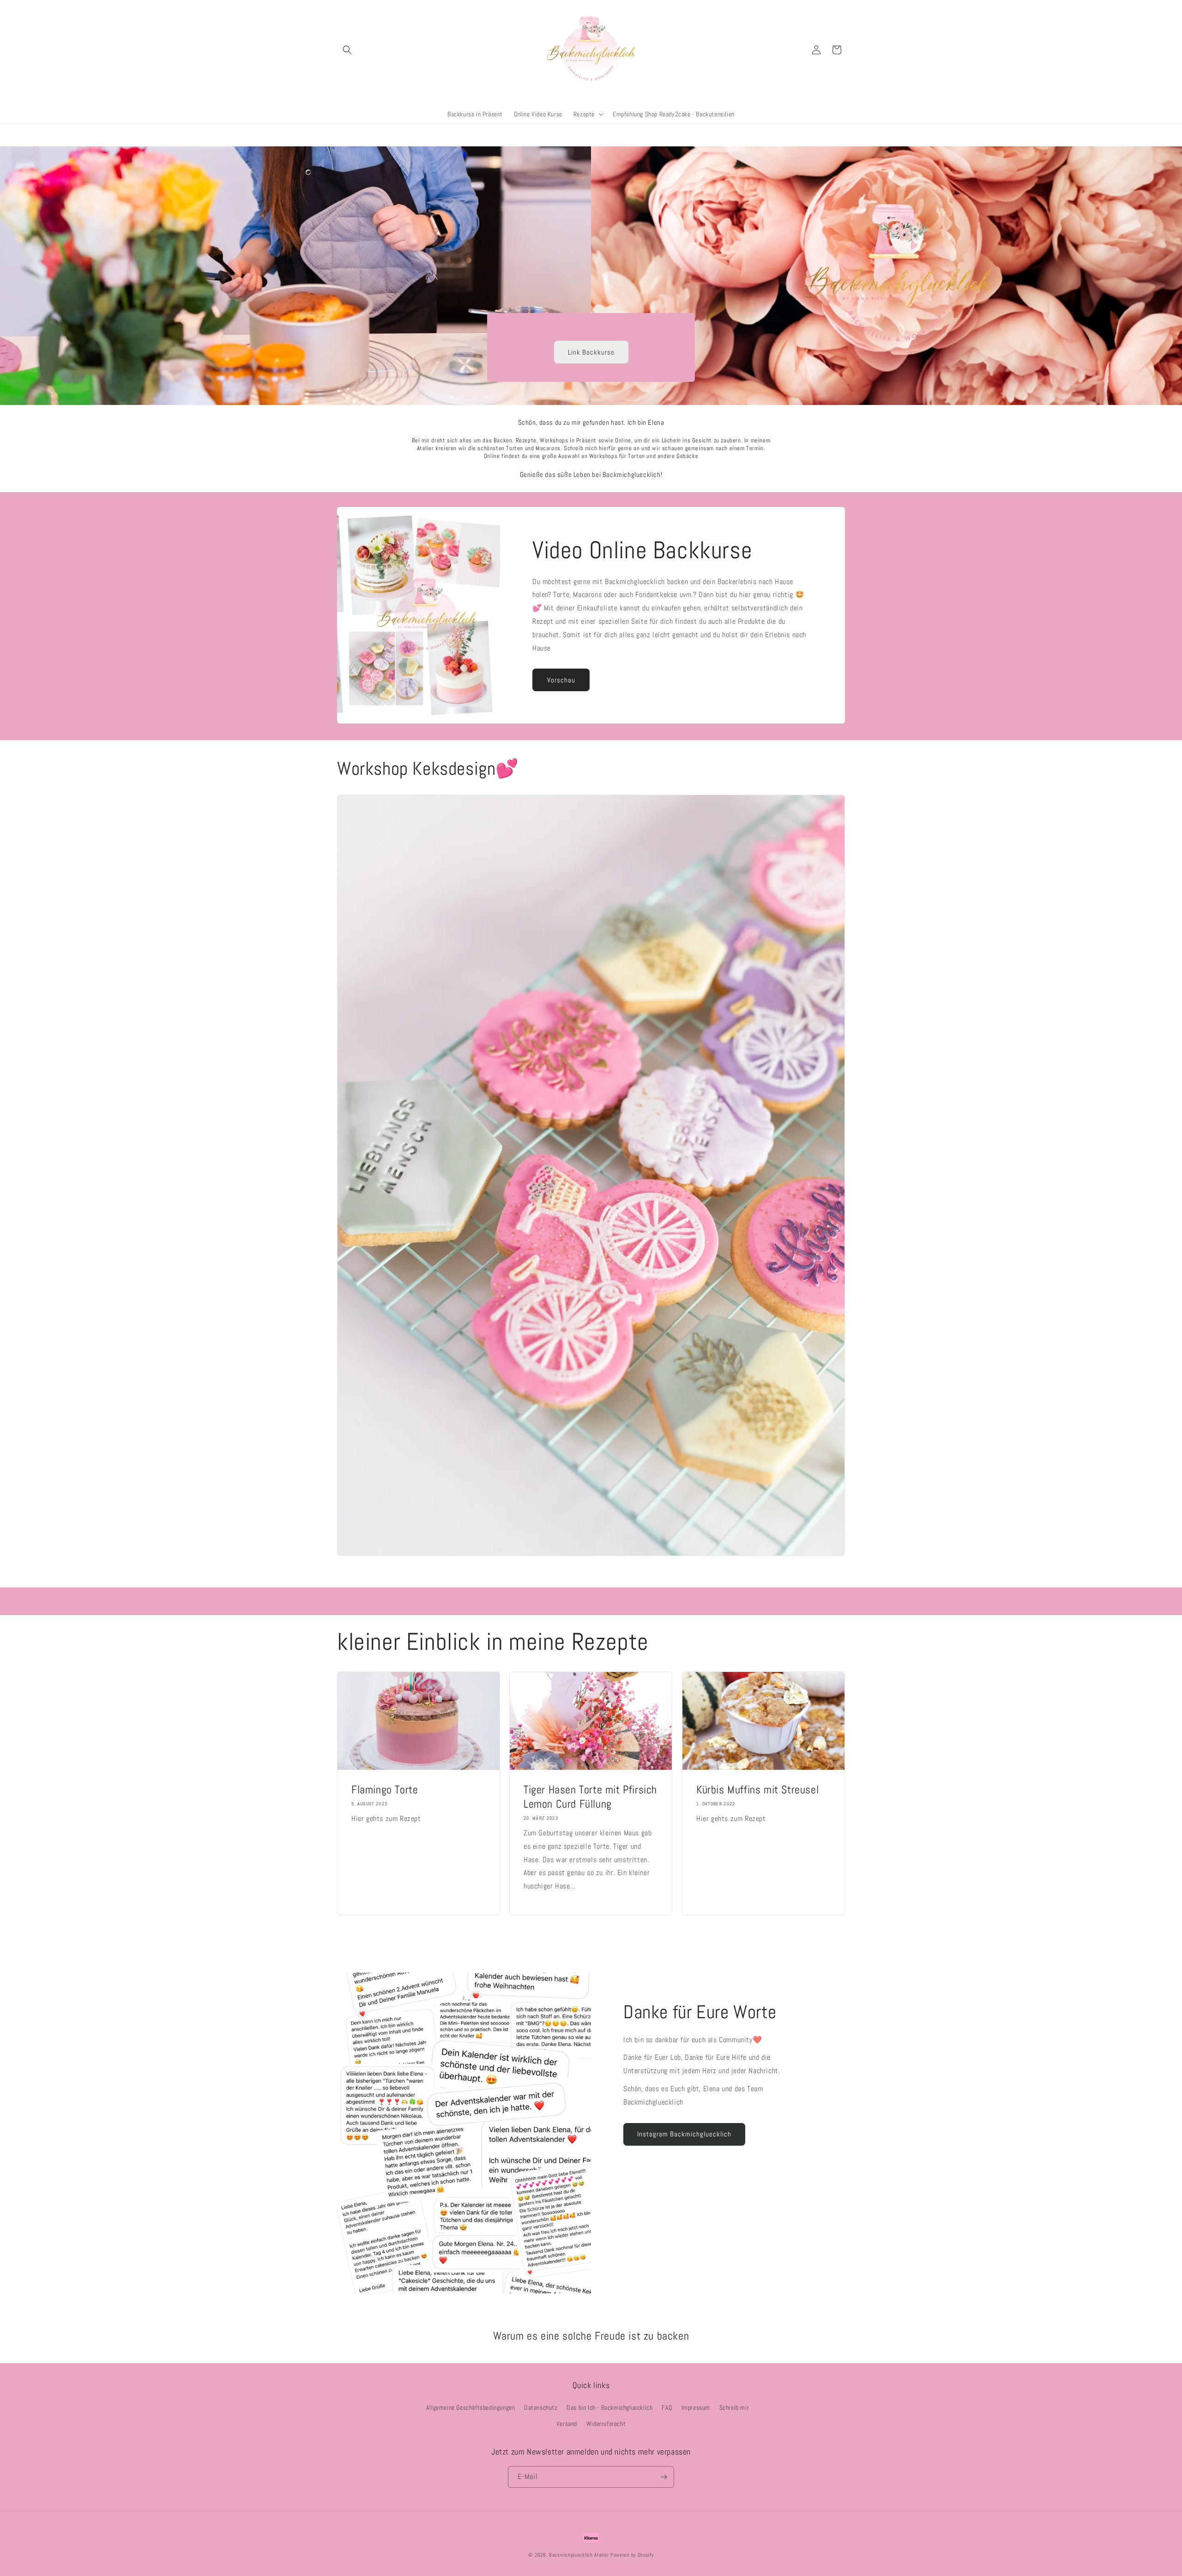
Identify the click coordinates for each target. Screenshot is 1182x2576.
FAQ (667, 2407)
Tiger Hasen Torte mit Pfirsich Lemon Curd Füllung (590, 1796)
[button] (347, 50)
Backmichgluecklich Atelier (580, 2555)
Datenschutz (541, 2407)
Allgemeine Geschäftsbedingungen (471, 2407)
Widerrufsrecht (606, 2424)
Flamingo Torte (385, 1789)
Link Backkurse (591, 352)
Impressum (696, 2407)
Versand (567, 2424)
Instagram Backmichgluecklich (684, 2134)
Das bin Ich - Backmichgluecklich (609, 2407)
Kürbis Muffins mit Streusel (757, 1789)
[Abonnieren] (663, 2477)
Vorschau (561, 680)
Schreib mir (734, 2407)
